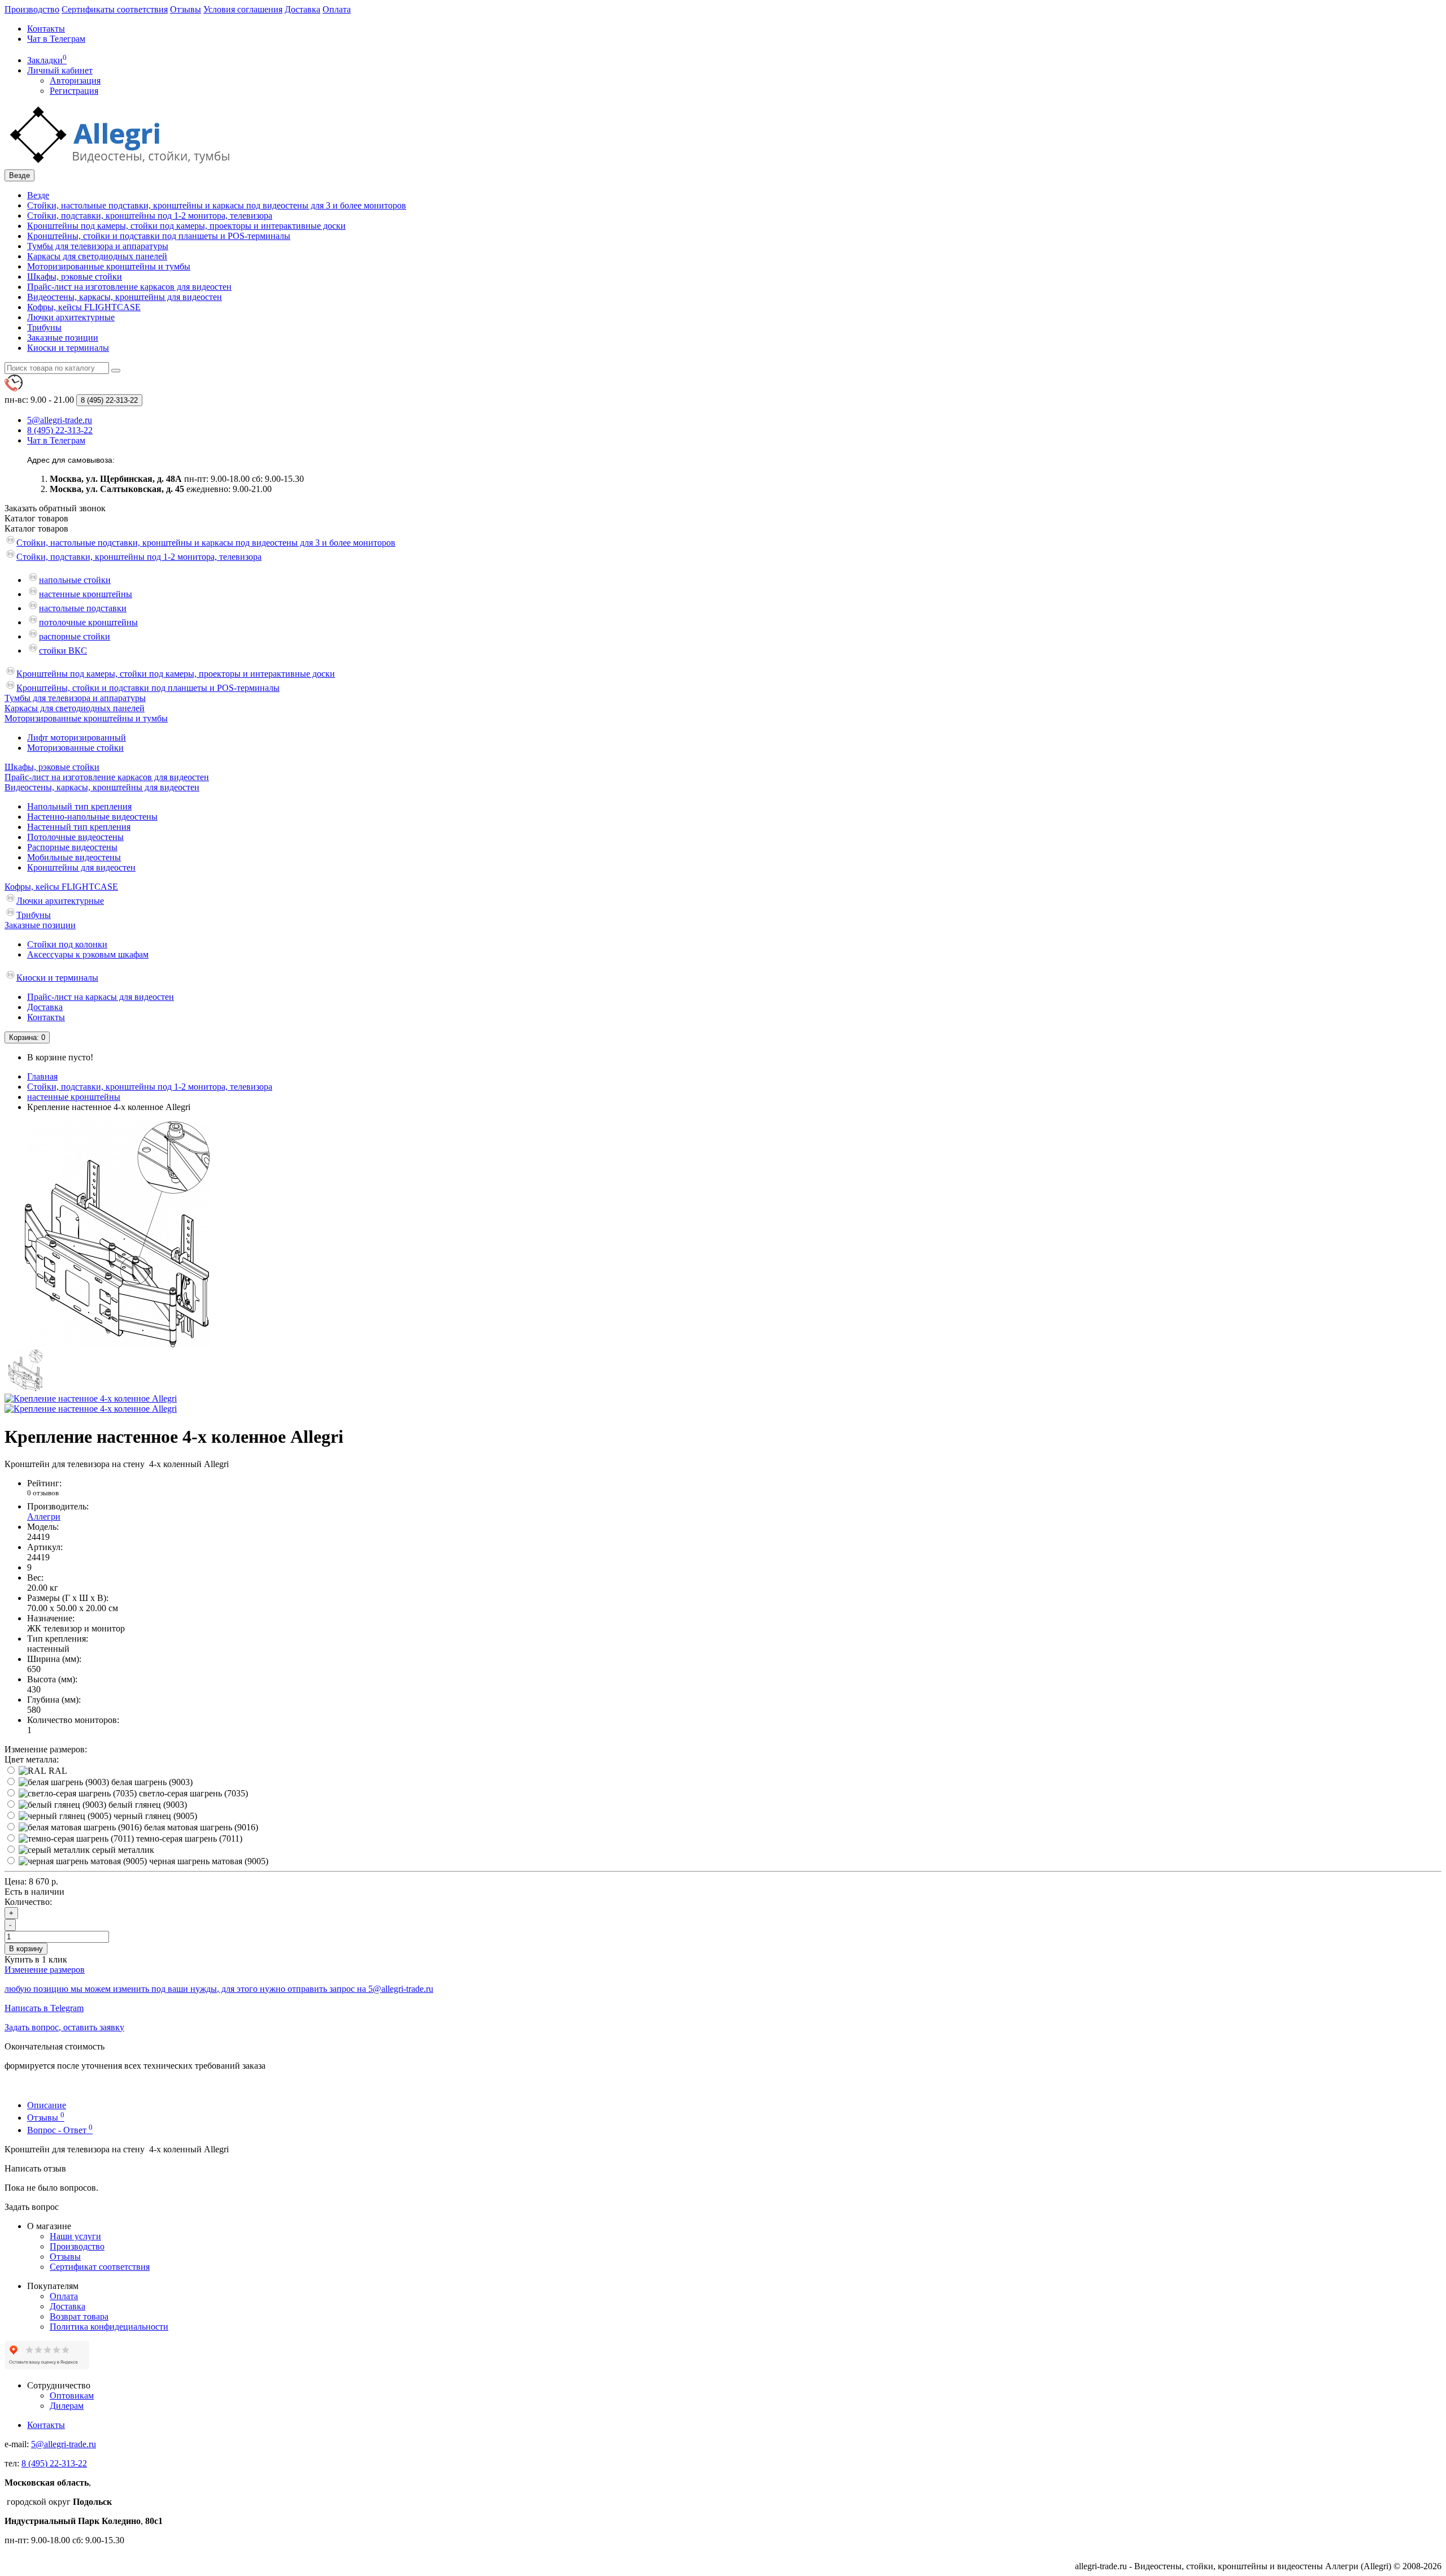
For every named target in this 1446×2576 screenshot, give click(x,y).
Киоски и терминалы (68, 348)
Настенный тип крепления (79, 827)
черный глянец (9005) (154, 1816)
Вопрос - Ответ (60, 2130)
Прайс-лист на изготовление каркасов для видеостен (129, 287)
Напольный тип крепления (79, 806)
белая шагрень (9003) (151, 1782)
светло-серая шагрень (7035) (192, 1793)
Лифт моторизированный (77, 737)
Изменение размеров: (46, 1749)
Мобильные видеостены (74, 857)
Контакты (46, 29)
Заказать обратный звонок (55, 508)
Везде (38, 195)
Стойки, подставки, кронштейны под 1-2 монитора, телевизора (150, 216)
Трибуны (44, 327)
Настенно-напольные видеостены (92, 817)
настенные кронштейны (86, 594)
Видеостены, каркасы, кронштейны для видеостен (125, 297)
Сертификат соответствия (100, 2267)
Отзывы (186, 9)
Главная (42, 1076)
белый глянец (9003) (147, 1805)
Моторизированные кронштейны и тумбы (109, 266)
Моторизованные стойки (75, 748)
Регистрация (74, 91)
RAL (57, 1771)
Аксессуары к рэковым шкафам (88, 954)
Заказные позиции (63, 338)
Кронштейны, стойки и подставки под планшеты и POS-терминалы (159, 236)
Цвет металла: (32, 1759)
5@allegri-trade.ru (64, 2444)
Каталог (36, 528)
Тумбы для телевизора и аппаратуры (98, 246)
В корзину (26, 1949)
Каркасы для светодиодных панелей (97, 256)
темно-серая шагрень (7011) (188, 1839)
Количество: (28, 1902)
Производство (32, 9)
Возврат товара (79, 2316)
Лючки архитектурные (71, 317)
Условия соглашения (243, 9)
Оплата (337, 9)
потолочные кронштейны (88, 622)
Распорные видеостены (72, 847)
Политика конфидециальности (109, 2327)
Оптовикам (72, 2396)
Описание (47, 2105)
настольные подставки (83, 608)
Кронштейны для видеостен (81, 867)
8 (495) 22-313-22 (54, 2463)
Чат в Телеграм (56, 39)
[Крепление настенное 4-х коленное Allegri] (117, 1344)
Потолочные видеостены (75, 837)
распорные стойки (75, 636)
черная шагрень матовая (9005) (208, 1861)
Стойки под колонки (67, 944)
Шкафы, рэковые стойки (75, 277)
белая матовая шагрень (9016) (200, 1827)
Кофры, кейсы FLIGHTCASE (84, 307)
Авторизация (75, 80)
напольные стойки (75, 580)
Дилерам (67, 2406)
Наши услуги (75, 2236)
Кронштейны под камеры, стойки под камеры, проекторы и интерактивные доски (186, 226)
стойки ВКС (63, 650)
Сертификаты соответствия (115, 9)
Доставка (302, 9)
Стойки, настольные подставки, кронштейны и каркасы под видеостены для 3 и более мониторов (217, 205)
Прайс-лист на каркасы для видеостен (101, 997)
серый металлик (122, 1850)
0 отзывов (43, 1493)
